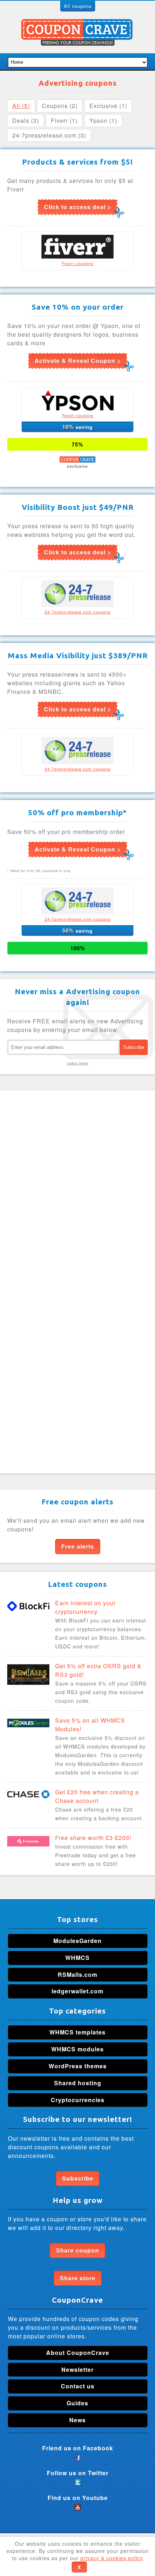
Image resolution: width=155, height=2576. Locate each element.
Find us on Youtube (78, 2498)
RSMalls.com (77, 1974)
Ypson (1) (103, 120)
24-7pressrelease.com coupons (78, 612)
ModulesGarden (77, 1941)
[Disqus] (77, 1188)
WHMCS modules (77, 2049)
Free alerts (78, 1546)
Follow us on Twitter (78, 2473)
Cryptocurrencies (78, 2100)
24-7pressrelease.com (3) (49, 135)
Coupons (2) (60, 106)
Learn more (78, 1063)
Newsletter (77, 2369)
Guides (77, 2403)
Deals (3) (26, 120)
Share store (78, 2278)
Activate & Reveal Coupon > (78, 361)
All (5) (21, 106)
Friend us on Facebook (78, 2448)
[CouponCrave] (78, 23)
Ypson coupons (77, 415)
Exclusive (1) (108, 106)
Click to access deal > (77, 207)
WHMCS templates (77, 2032)
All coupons (78, 6)
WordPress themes (78, 2066)
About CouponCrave (78, 2353)
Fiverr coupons (77, 263)
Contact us (78, 2386)
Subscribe (78, 2178)
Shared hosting (78, 2083)
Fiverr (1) (64, 120)
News (77, 2420)
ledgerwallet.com (77, 1991)
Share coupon (77, 2250)
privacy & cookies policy (112, 2558)
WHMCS (77, 1958)
